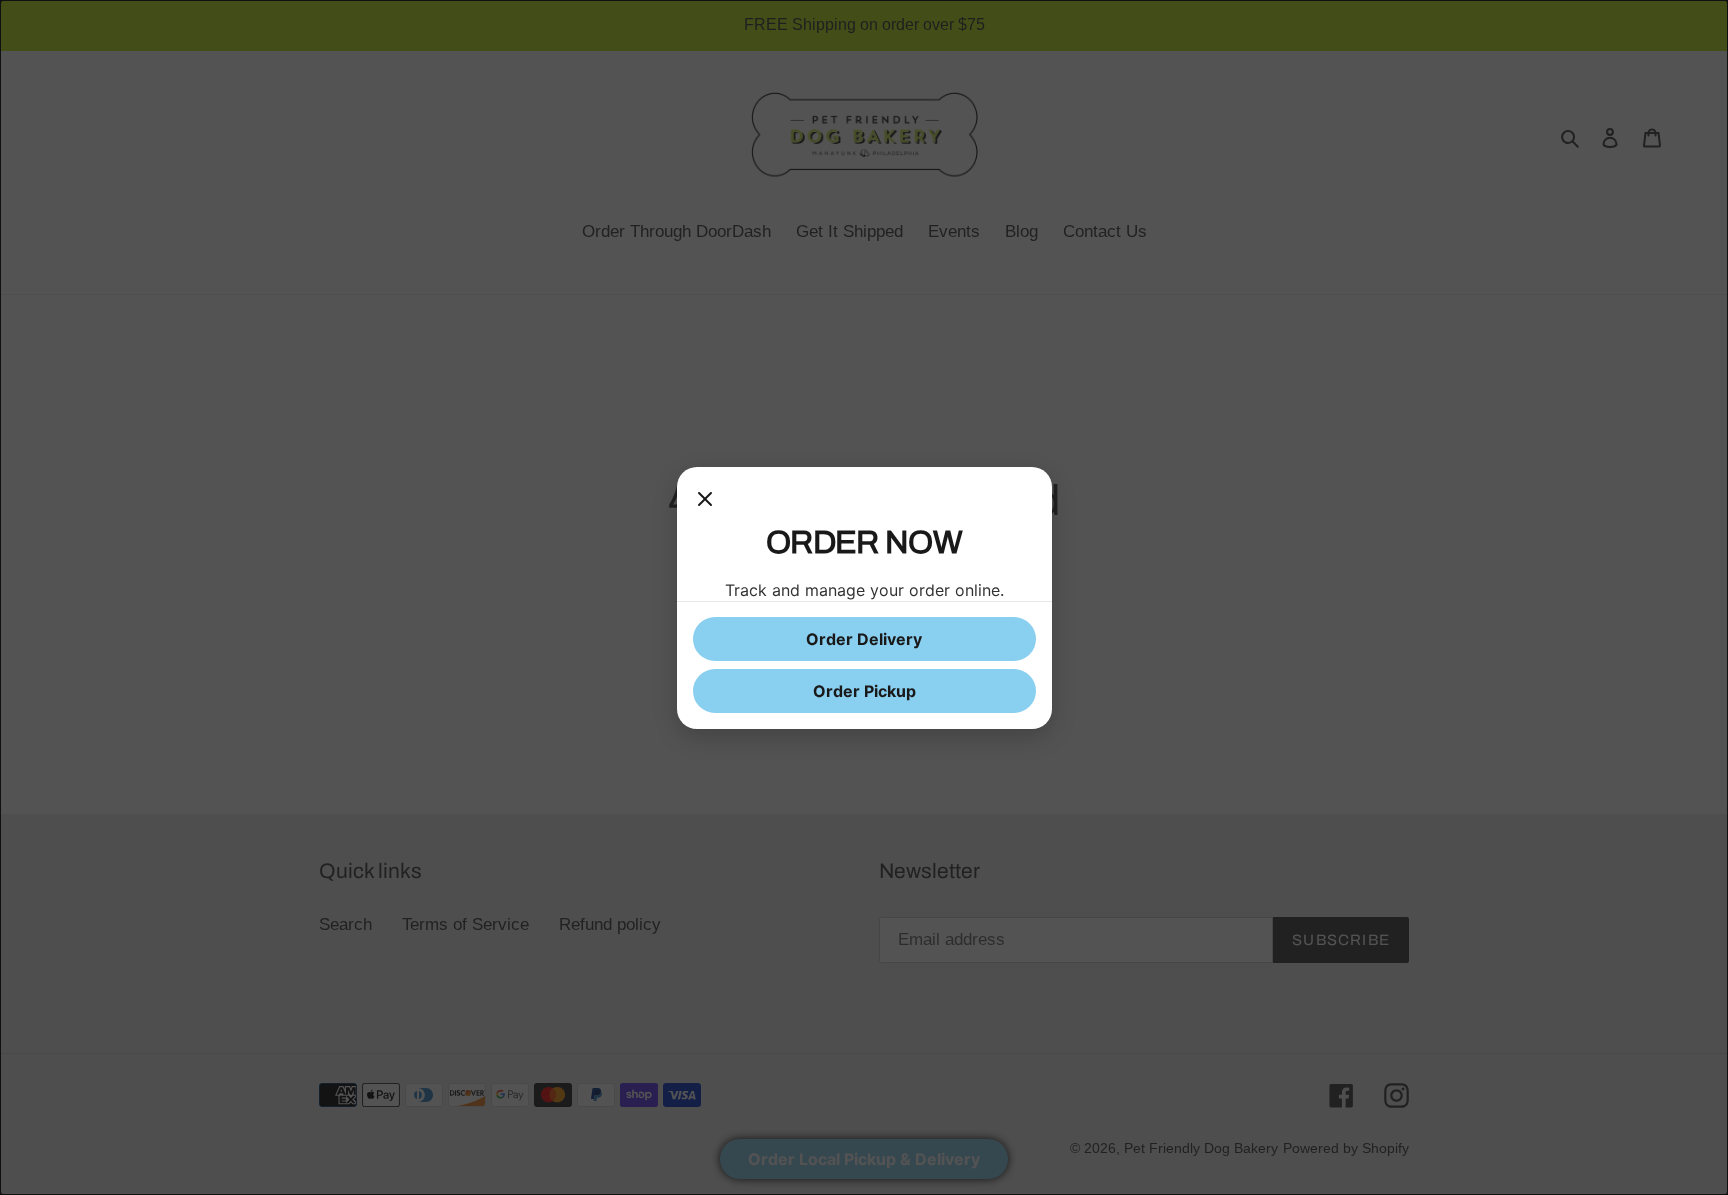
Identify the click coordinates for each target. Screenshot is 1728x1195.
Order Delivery (864, 639)
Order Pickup (864, 691)
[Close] (705, 503)
